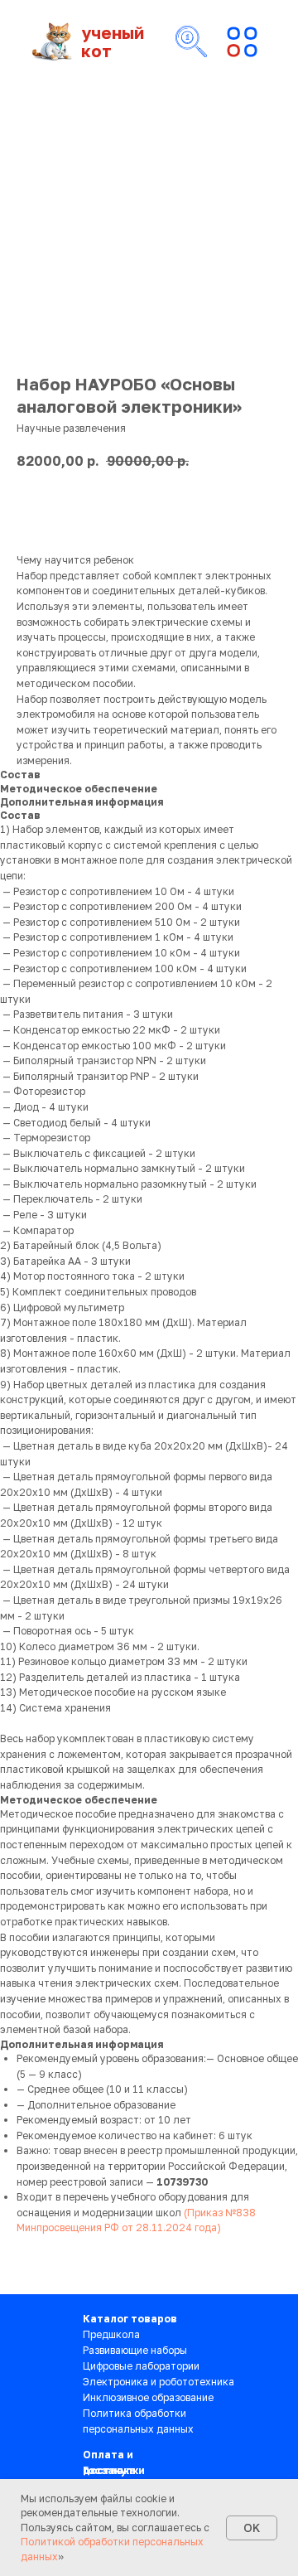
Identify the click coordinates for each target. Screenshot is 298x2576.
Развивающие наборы (135, 2350)
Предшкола (111, 2334)
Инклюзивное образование (148, 2397)
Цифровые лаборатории (141, 2366)
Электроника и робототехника (159, 2382)
